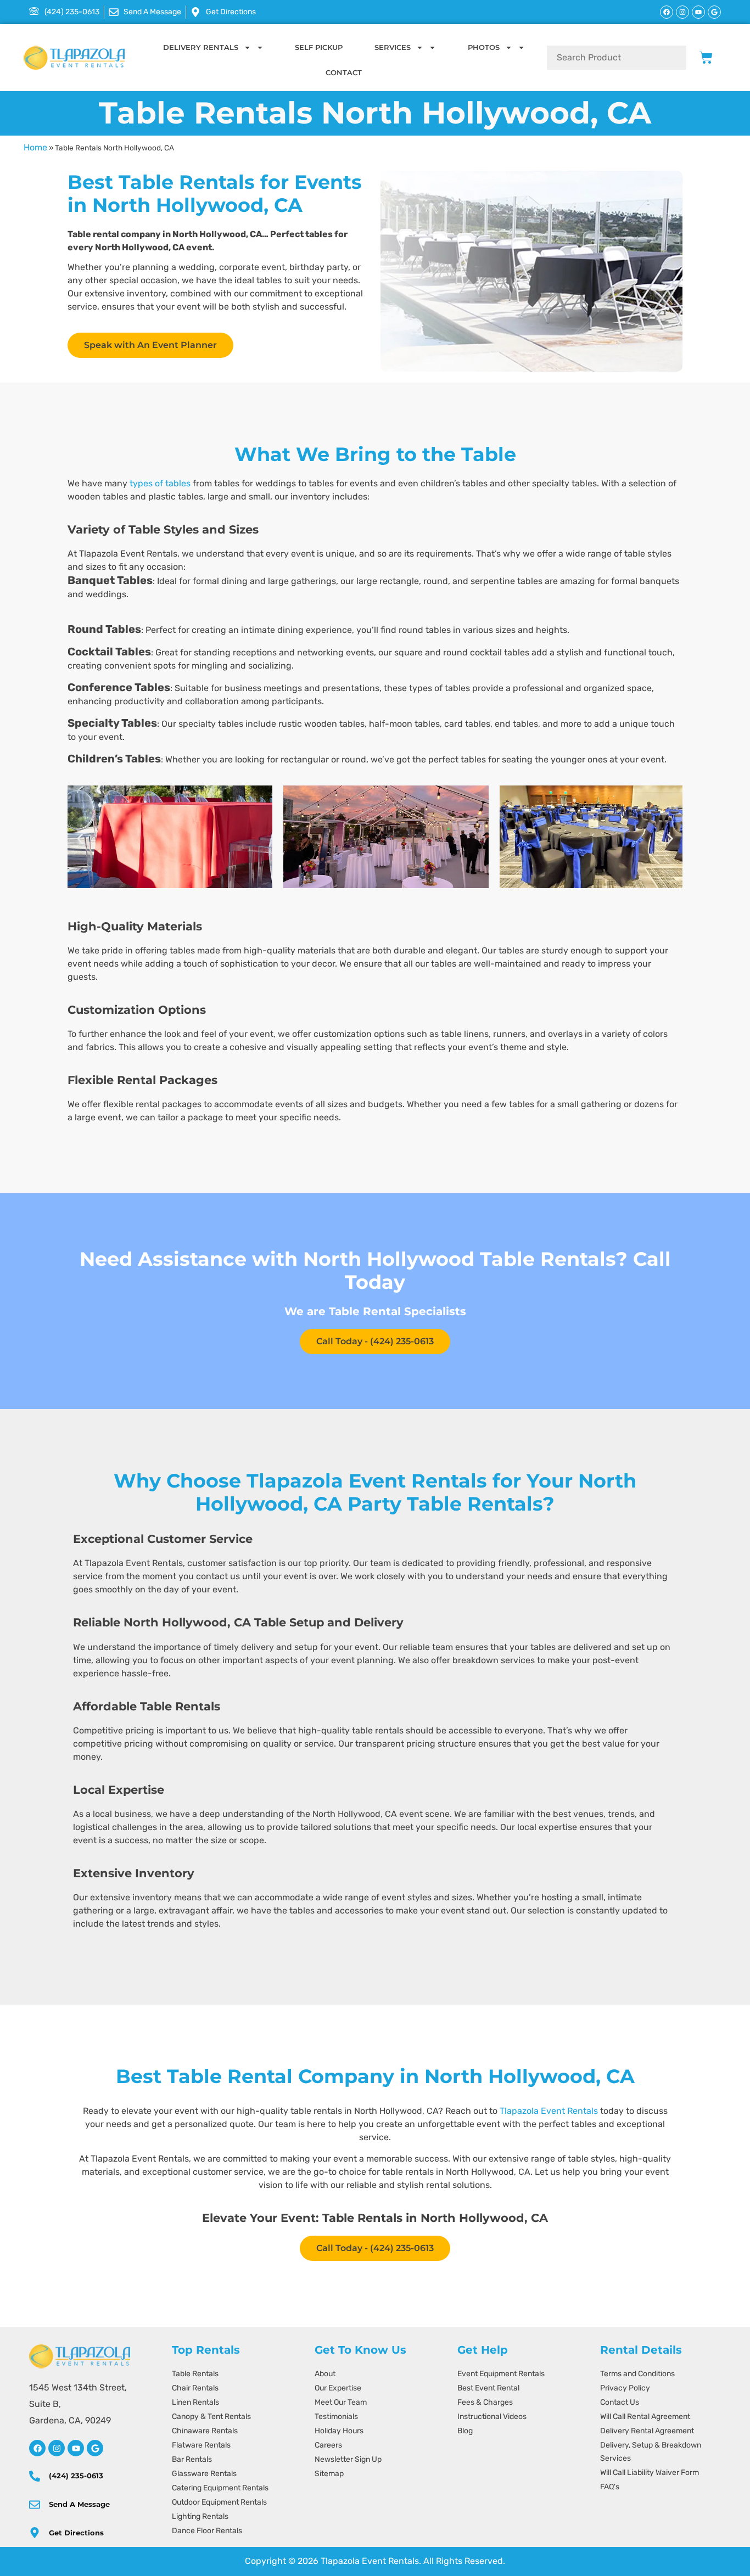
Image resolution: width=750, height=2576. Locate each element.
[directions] (35, 2533)
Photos (484, 47)
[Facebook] (667, 12)
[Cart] (706, 58)
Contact (344, 72)
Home (35, 147)
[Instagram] (682, 12)
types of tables (160, 483)
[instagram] (57, 2448)
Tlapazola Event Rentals (549, 2111)
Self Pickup (319, 47)
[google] (95, 2448)
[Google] (714, 12)
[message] (35, 2505)
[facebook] (37, 2448)
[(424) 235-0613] (35, 2476)
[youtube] (76, 2448)
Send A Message (79, 2504)
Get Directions (76, 2533)
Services (393, 47)
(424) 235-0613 (76, 2476)
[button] (80, 838)
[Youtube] (698, 12)
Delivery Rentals (201, 47)
